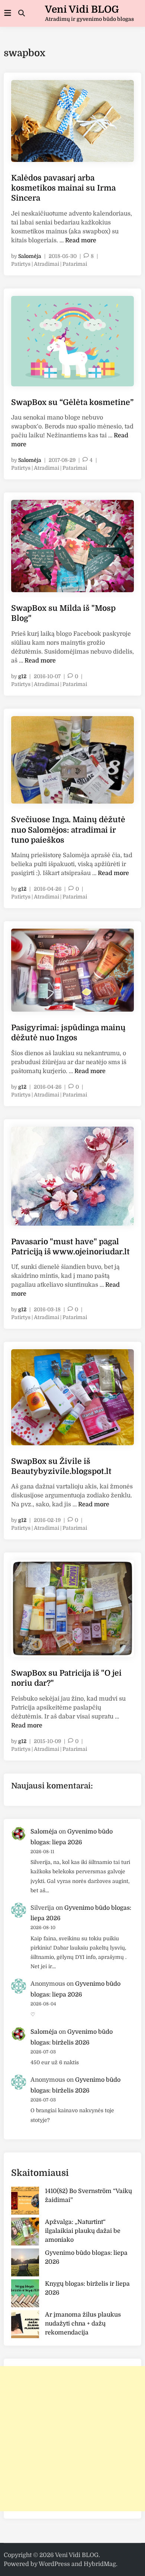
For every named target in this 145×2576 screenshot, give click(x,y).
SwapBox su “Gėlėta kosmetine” (72, 402)
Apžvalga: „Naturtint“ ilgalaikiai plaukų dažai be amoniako (83, 2231)
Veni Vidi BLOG (82, 9)
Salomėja (30, 256)
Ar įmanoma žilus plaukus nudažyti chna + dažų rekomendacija (83, 2324)
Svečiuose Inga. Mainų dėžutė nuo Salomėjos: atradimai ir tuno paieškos (68, 830)
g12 (22, 676)
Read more (81, 240)
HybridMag (100, 2564)
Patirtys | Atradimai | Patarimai (49, 264)
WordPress (54, 2564)
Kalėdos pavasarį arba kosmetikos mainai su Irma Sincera (63, 188)
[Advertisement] (72, 2439)
